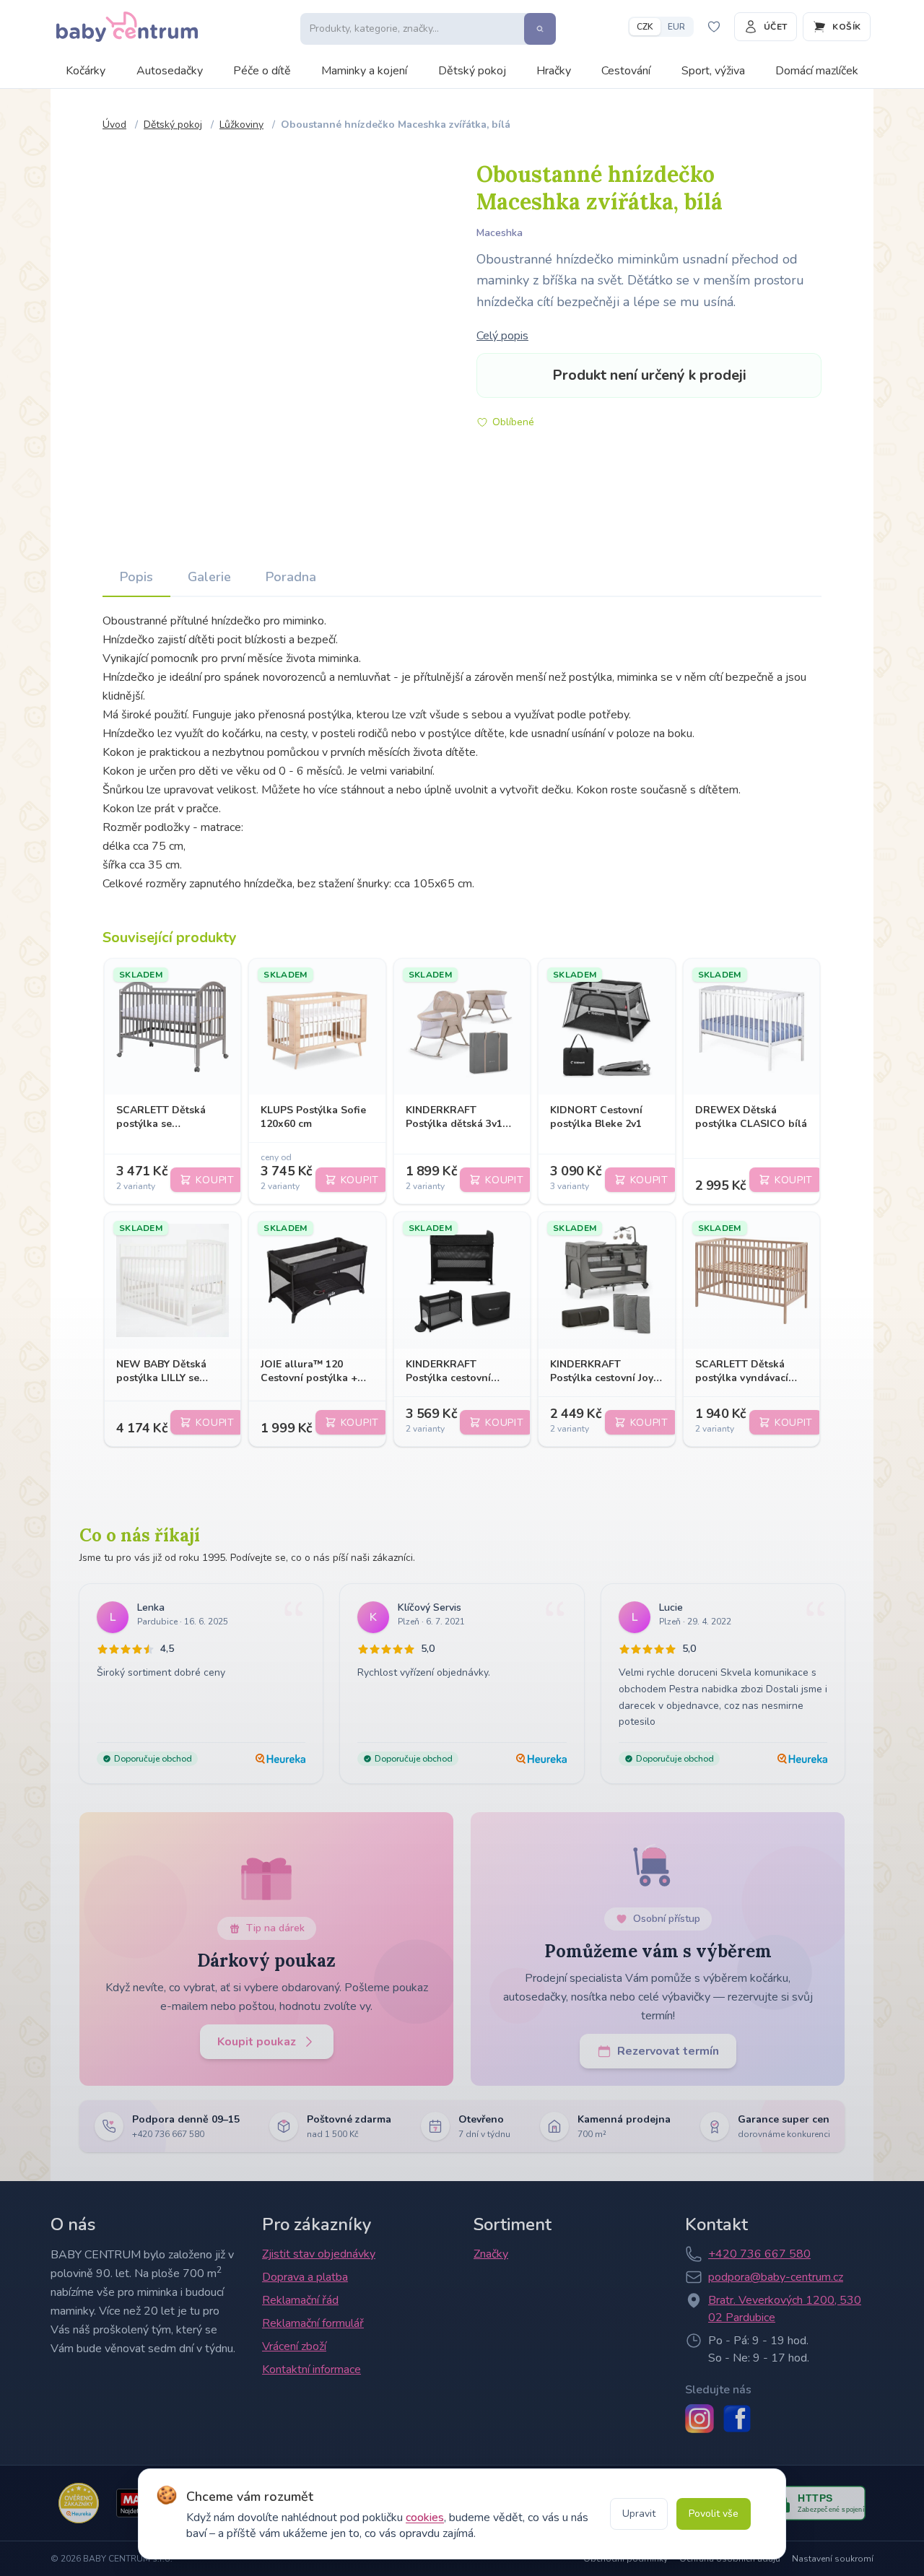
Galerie (209, 577)
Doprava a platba (305, 2277)
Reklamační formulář (313, 2323)
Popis (136, 577)
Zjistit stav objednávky (319, 2254)
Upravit (639, 2514)
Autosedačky (170, 71)
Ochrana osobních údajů (730, 2559)
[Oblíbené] (714, 27)
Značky (491, 2254)
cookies (425, 2518)
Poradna (291, 577)
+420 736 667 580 (759, 2254)
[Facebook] (737, 2419)
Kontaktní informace (311, 2370)
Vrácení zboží (294, 2346)
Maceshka (500, 233)
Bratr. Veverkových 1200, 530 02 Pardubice (785, 2309)
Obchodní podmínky (626, 2559)
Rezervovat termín (668, 2051)
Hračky (554, 71)
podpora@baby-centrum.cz (776, 2277)
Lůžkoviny (241, 125)
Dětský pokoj (472, 71)
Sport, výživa (713, 71)
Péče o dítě (262, 71)
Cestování (626, 71)
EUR (676, 27)
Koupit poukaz (257, 2042)
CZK (645, 27)
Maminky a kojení (364, 71)
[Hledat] (540, 29)
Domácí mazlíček (817, 71)
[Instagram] (699, 2419)
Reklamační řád (300, 2300)
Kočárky (86, 71)
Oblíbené (513, 422)
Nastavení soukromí (833, 2559)
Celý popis (502, 336)
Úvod (114, 125)
